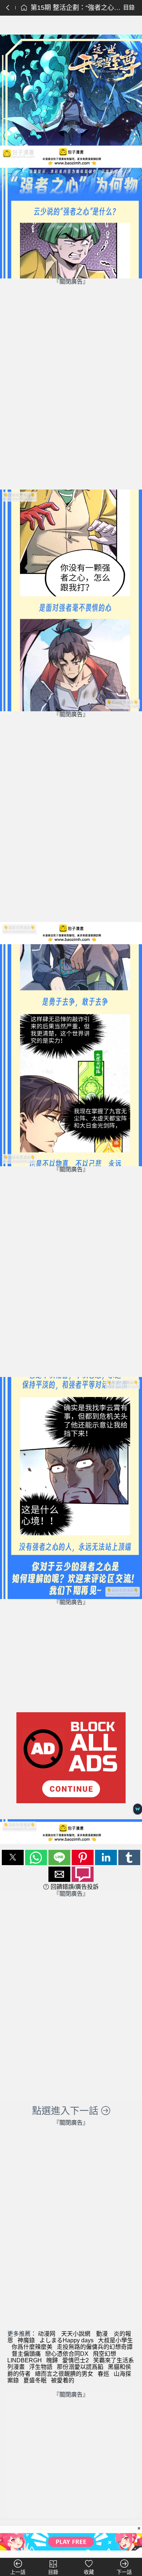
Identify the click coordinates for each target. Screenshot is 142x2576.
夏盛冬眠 (35, 2380)
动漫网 (47, 2334)
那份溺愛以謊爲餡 (80, 2367)
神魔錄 (26, 2340)
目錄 (129, 7)
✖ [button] (139, 2528)
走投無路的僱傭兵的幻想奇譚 (95, 2347)
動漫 (102, 2334)
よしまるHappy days (66, 2340)
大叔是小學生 (115, 2340)
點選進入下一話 (66, 2111)
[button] (13, 1857)
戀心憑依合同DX (67, 2354)
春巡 (103, 2374)
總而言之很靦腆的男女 (64, 2374)
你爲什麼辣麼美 (32, 2347)
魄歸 (52, 2360)
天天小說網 (76, 2334)
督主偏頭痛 (26, 2354)
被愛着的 (63, 2380)
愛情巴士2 (76, 2360)
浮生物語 (41, 2367)
